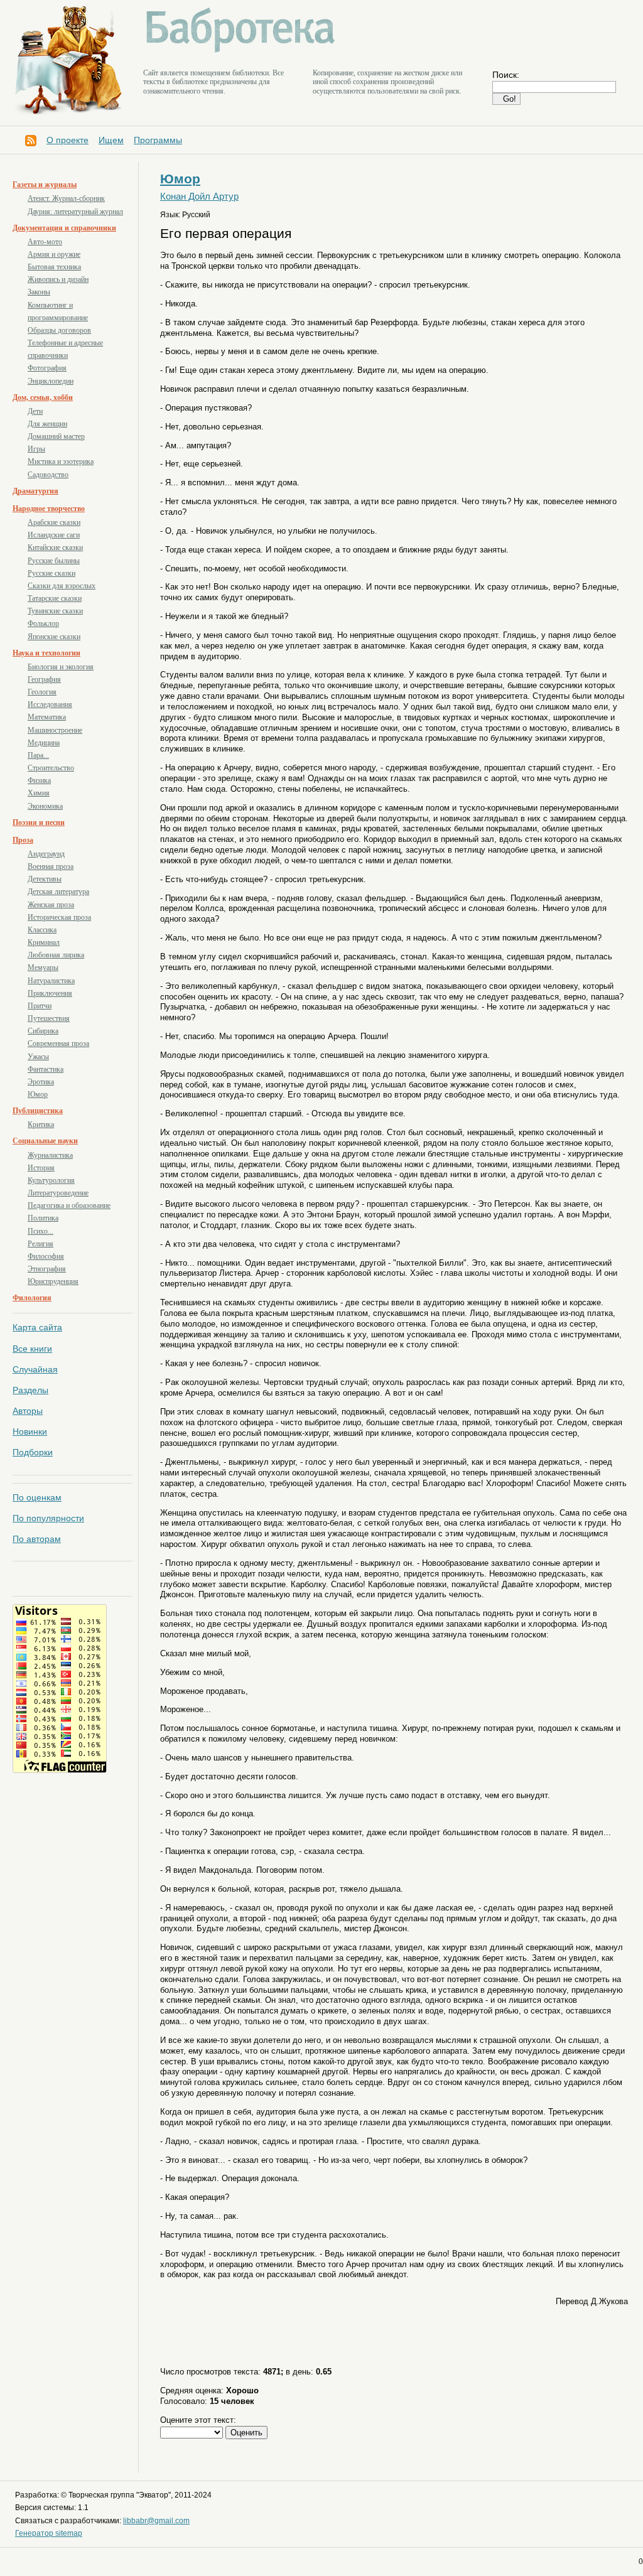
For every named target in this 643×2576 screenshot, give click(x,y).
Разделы (30, 1390)
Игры (36, 449)
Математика (47, 717)
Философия (46, 1256)
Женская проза (51, 905)
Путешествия (49, 1018)
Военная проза (51, 866)
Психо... (41, 1231)
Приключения (50, 993)
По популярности (48, 1518)
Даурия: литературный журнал (75, 212)
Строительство (51, 768)
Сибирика (43, 1031)
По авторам (37, 1539)
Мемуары (43, 967)
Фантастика (46, 1069)
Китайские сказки (55, 547)
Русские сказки (51, 573)
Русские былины (54, 561)
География (44, 679)
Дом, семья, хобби (43, 397)
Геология (42, 692)
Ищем (111, 140)
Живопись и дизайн (58, 279)
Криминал (44, 942)
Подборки (33, 1452)
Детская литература (58, 892)
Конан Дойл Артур (199, 197)
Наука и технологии (46, 653)
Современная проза (58, 1043)
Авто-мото (45, 242)
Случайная (35, 1369)
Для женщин (47, 424)
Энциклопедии (51, 381)
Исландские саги (54, 535)
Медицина (44, 743)
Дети (35, 411)
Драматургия (35, 491)
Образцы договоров (59, 330)
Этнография (47, 1269)
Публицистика (38, 1111)
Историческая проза (59, 917)
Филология (32, 1298)
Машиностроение (55, 730)
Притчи (40, 1006)
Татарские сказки (55, 598)
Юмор (38, 1094)
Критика (41, 1124)
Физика (39, 780)
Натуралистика (51, 981)
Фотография (47, 368)
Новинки (30, 1431)
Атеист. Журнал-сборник (66, 198)
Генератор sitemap (49, 2533)
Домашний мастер (56, 436)
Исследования (50, 704)
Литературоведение (58, 1193)
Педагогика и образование (69, 1205)
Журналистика (50, 1155)
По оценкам (37, 1497)
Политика (43, 1218)
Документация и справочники (64, 228)
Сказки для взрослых (62, 586)
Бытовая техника (54, 267)
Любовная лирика (56, 955)
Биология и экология (61, 667)
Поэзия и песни (39, 822)
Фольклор (43, 623)
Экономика (45, 806)
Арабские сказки (54, 522)
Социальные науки (45, 1141)
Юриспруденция (53, 1281)
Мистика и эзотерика (61, 461)
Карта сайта (37, 1327)
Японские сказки (54, 637)
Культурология (51, 1180)
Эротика (41, 1082)
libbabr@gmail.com (156, 2521)
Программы (158, 140)
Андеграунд (46, 854)
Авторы (28, 1411)
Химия (39, 793)
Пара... (38, 755)
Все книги (32, 1349)
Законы (39, 292)
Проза (23, 840)
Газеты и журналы (45, 185)
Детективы (45, 879)
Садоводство (48, 475)
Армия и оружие (54, 254)
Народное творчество (49, 509)
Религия (41, 1244)
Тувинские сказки (55, 611)
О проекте (68, 140)
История (41, 1168)
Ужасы (38, 1057)
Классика (42, 930)
